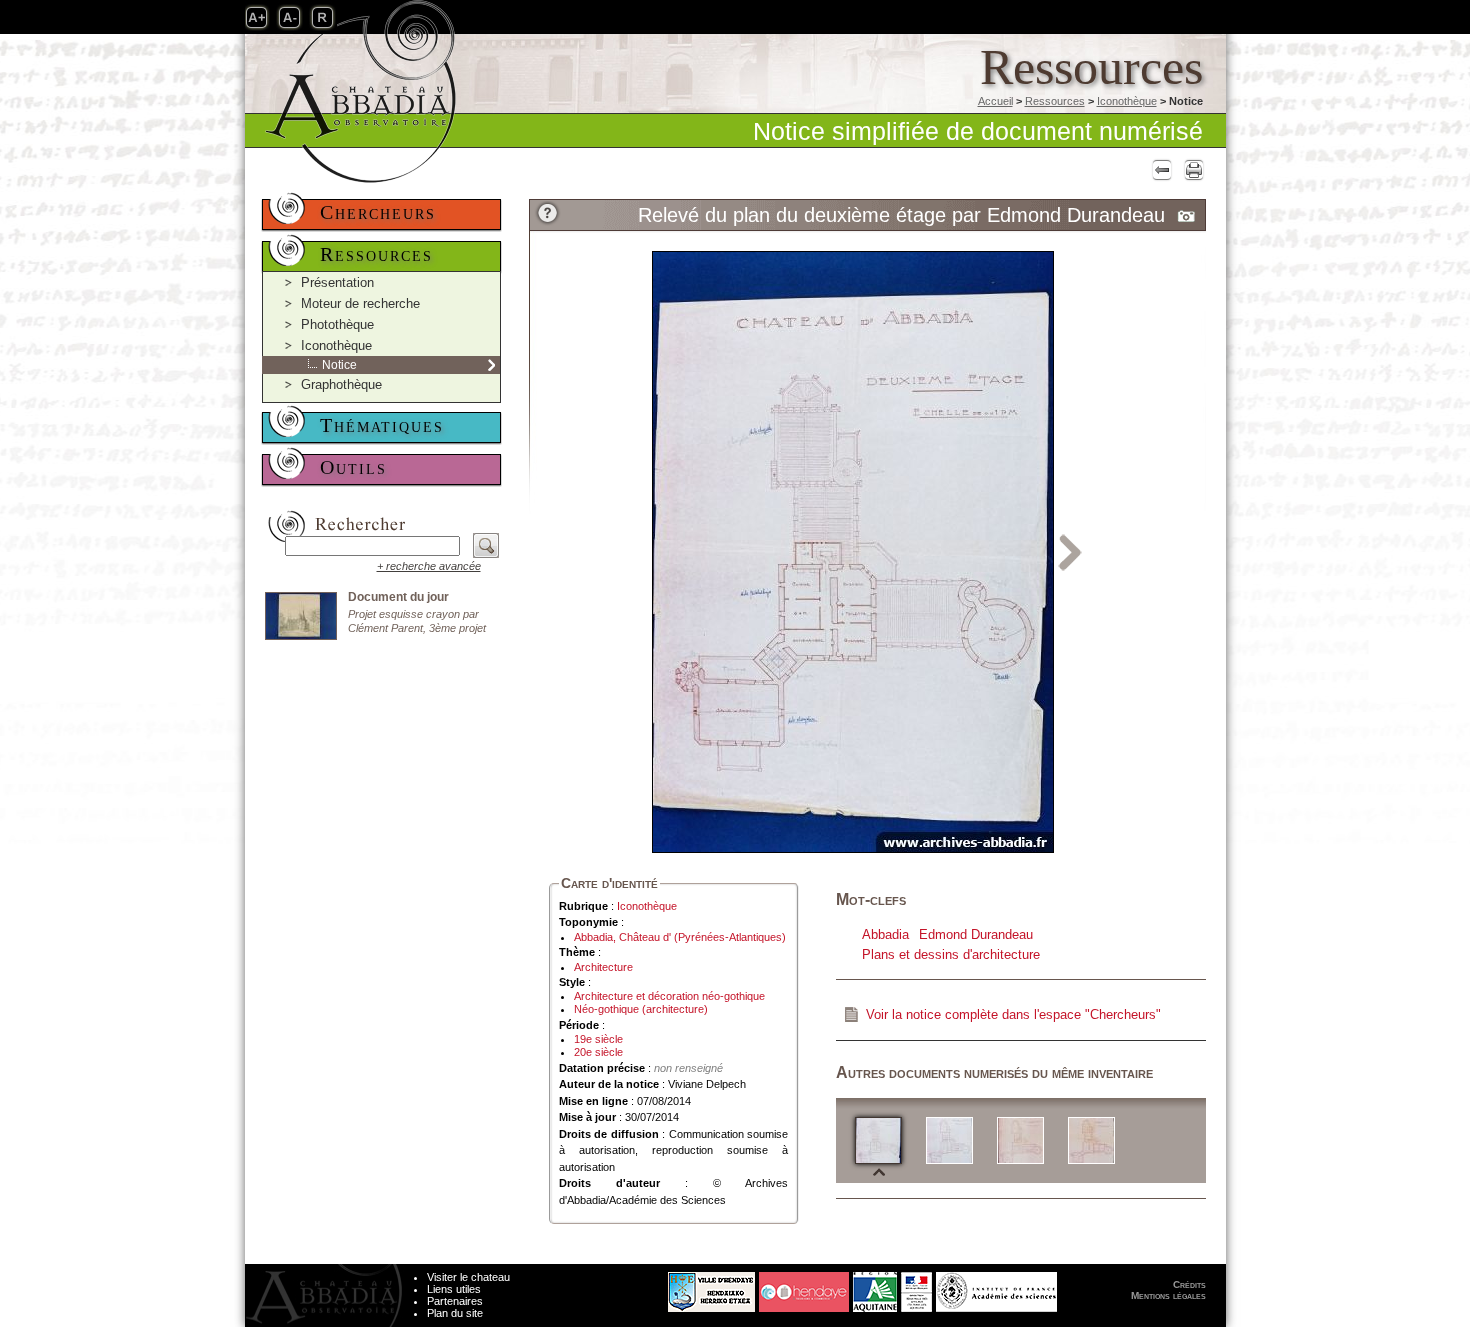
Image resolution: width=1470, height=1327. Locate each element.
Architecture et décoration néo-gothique (669, 996)
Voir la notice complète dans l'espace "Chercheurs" (1013, 1014)
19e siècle (598, 1039)
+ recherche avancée (429, 566)
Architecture (603, 967)
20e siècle (598, 1052)
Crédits (1189, 1284)
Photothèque (337, 324)
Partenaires (455, 1301)
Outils (353, 467)
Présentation (337, 282)
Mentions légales (1168, 1295)
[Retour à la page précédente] (1159, 169)
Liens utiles (454, 1289)
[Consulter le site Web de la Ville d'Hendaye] (636, 1287)
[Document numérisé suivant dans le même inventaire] (1070, 550)
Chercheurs (378, 212)
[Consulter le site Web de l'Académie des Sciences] (996, 1287)
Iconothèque (1127, 101)
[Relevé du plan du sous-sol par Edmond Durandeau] (1091, 1139)
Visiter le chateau (468, 1277)
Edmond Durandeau (976, 934)
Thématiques (382, 425)
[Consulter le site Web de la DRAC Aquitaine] (916, 1287)
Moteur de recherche (360, 303)
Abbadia (885, 934)
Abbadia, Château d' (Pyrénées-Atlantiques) (680, 937)
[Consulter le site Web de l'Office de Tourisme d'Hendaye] (804, 1287)
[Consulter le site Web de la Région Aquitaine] (875, 1287)
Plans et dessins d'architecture (951, 954)
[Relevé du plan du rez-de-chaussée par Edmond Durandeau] (1020, 1139)
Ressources (1055, 101)
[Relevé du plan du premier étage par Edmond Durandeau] (949, 1139)
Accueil (995, 101)
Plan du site (455, 1313)
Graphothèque (341, 384)
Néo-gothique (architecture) (641, 1009)
